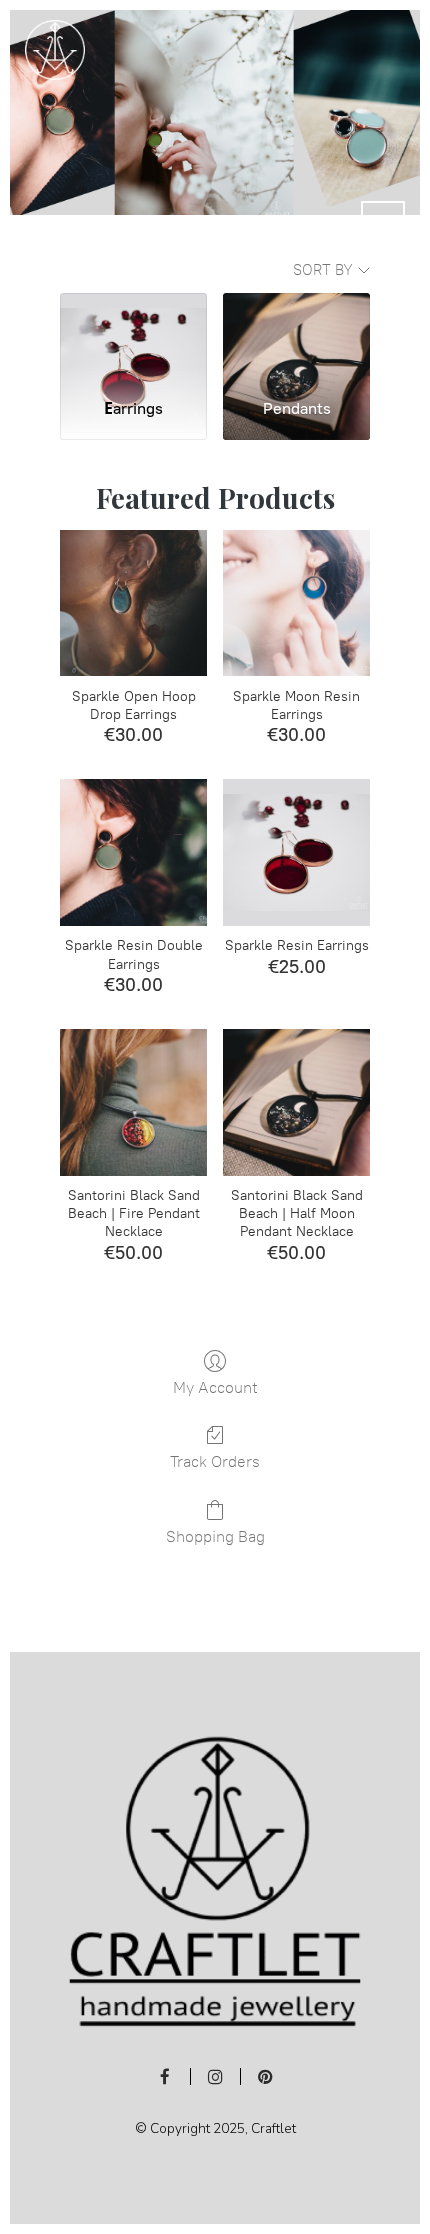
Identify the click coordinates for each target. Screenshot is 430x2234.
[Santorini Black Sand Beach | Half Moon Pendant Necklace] (296, 1102)
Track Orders (215, 1461)
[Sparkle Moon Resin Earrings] (296, 603)
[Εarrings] (133, 337)
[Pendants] (296, 337)
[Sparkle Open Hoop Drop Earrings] (133, 603)
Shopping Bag (215, 1536)
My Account (215, 1387)
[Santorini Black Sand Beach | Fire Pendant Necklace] (133, 1102)
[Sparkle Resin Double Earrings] (133, 852)
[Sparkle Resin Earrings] (296, 852)
